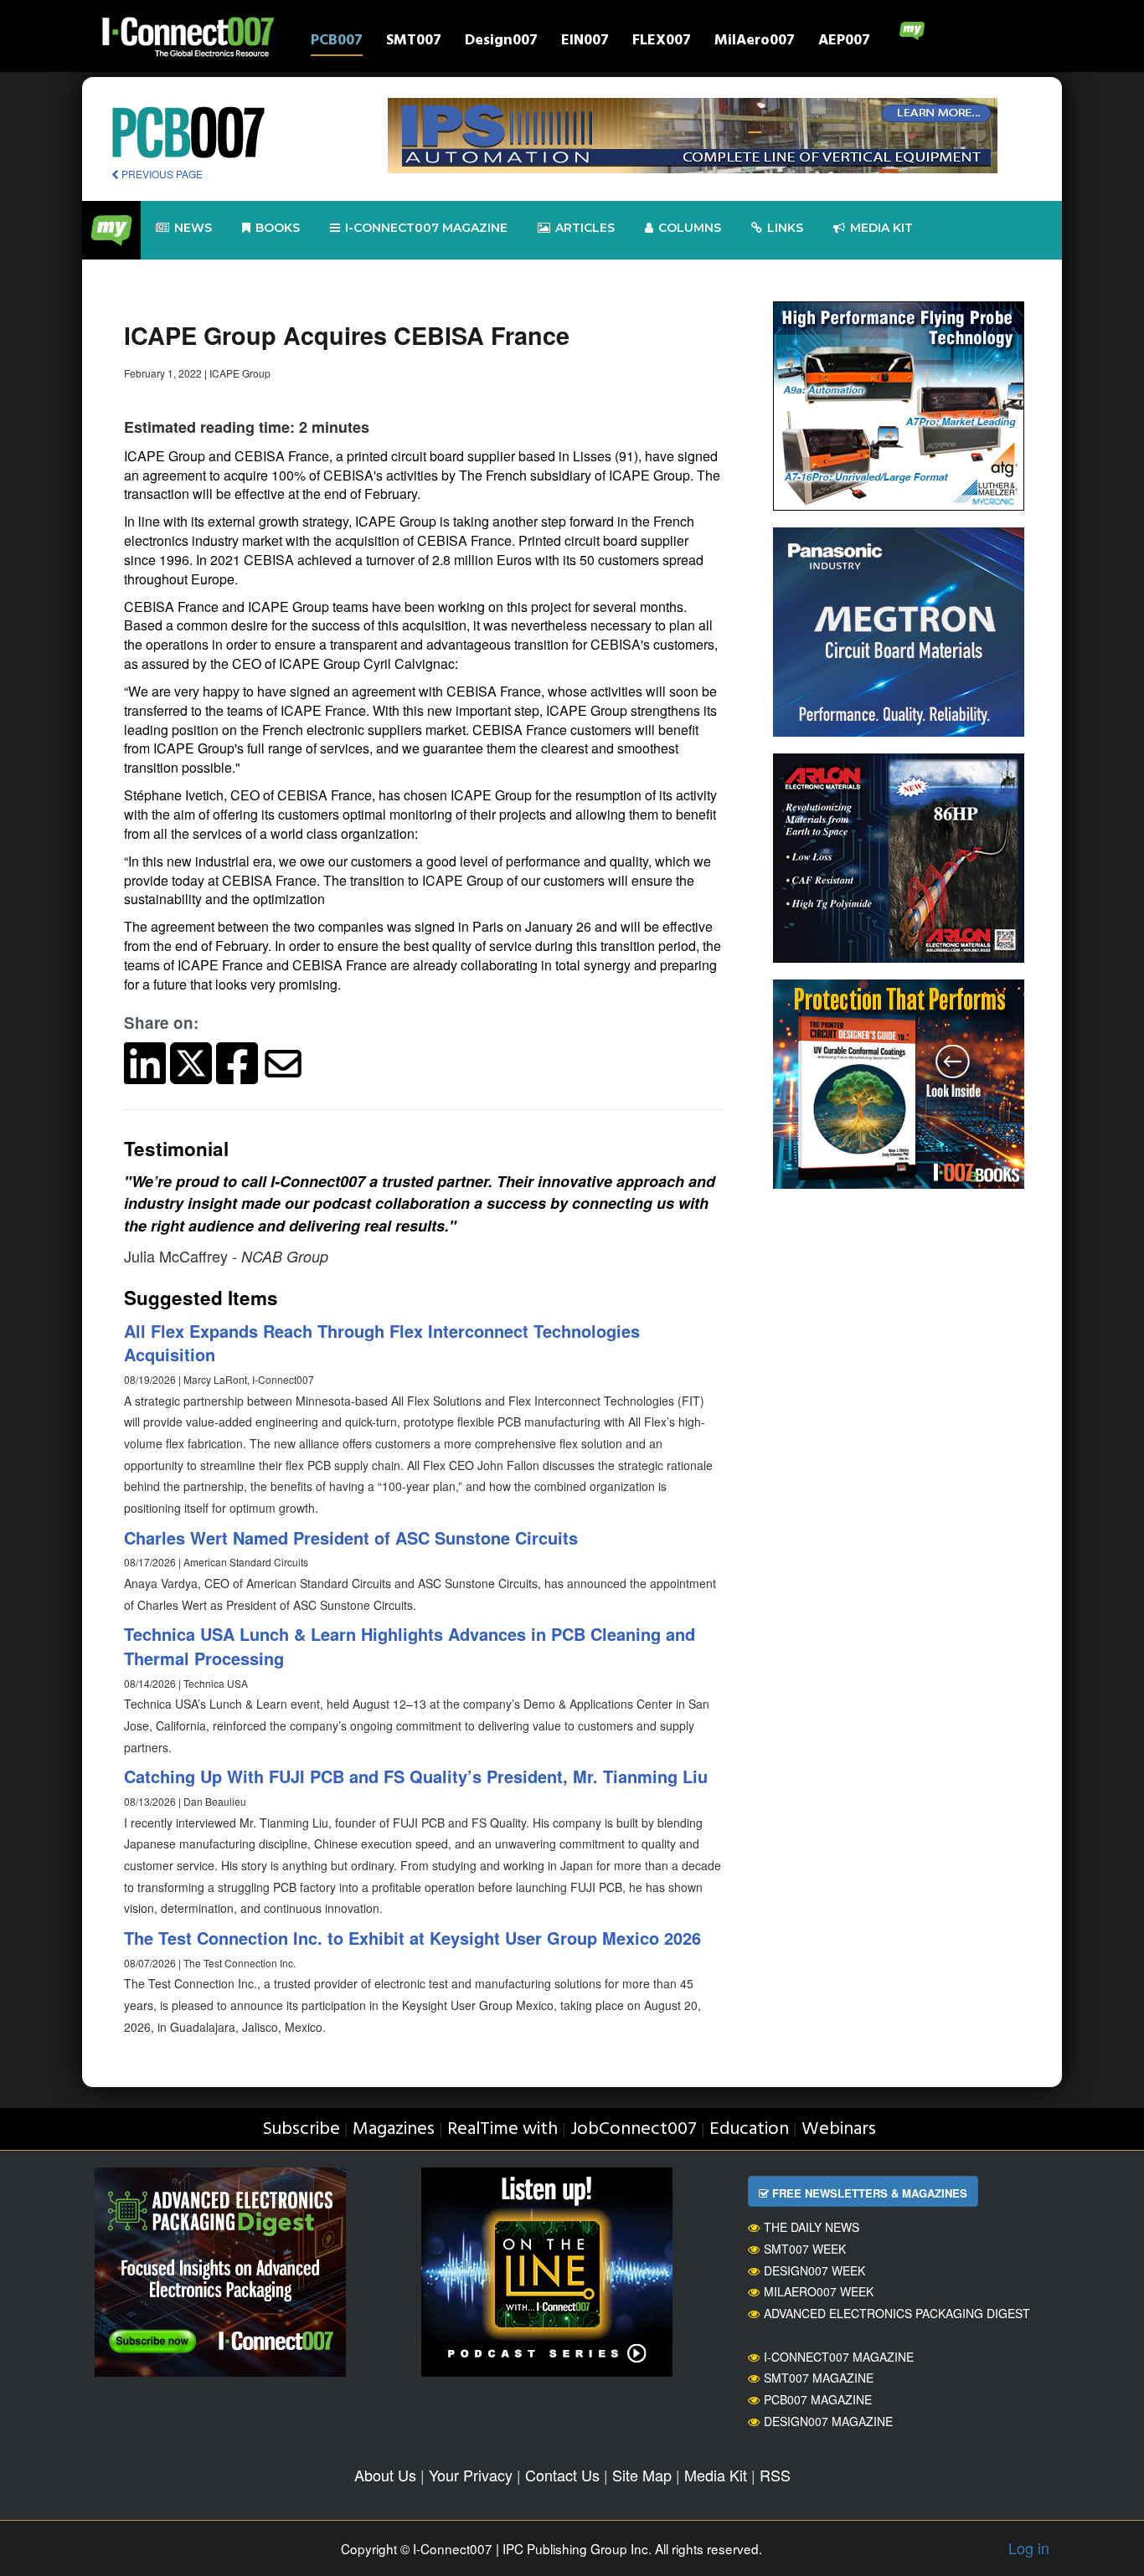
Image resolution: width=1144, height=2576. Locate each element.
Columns (690, 228)
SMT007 (414, 42)
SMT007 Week (805, 2249)
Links (785, 228)
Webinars (839, 2129)
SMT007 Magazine (819, 2378)
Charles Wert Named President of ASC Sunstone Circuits (351, 1537)
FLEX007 (662, 42)
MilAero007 (755, 42)
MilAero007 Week (819, 2291)
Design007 (501, 42)
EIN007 (585, 42)
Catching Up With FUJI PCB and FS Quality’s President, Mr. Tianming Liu (416, 1776)
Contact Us (562, 2475)
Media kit (881, 228)
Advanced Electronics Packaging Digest (897, 2313)
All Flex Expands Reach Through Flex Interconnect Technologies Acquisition (382, 1343)
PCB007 (337, 42)
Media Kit (716, 2475)
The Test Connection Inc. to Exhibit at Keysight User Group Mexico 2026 (412, 1938)
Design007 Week (814, 2270)
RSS (775, 2475)
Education (749, 2129)
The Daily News (812, 2227)
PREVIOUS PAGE (161, 174)
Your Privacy (471, 2475)
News (193, 228)
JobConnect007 (634, 2129)
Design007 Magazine (828, 2421)
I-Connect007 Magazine (426, 228)
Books (278, 228)
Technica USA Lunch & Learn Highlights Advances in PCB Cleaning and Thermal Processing (410, 1646)
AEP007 (844, 42)
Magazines (394, 2129)
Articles (585, 228)
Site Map (642, 2475)
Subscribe (301, 2129)
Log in (1029, 2548)
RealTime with (502, 2129)
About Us (385, 2475)
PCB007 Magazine (818, 2399)
